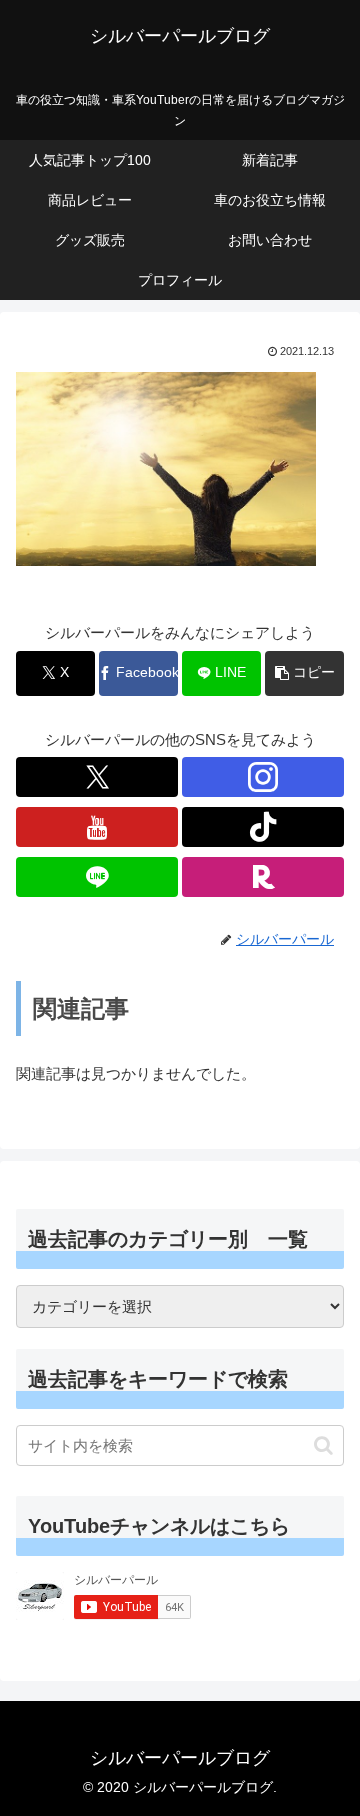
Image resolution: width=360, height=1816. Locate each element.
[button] (304, 673)
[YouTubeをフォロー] (97, 827)
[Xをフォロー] (97, 777)
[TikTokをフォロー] (263, 827)
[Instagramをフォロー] (263, 777)
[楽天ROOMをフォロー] (263, 877)
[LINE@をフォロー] (97, 877)
